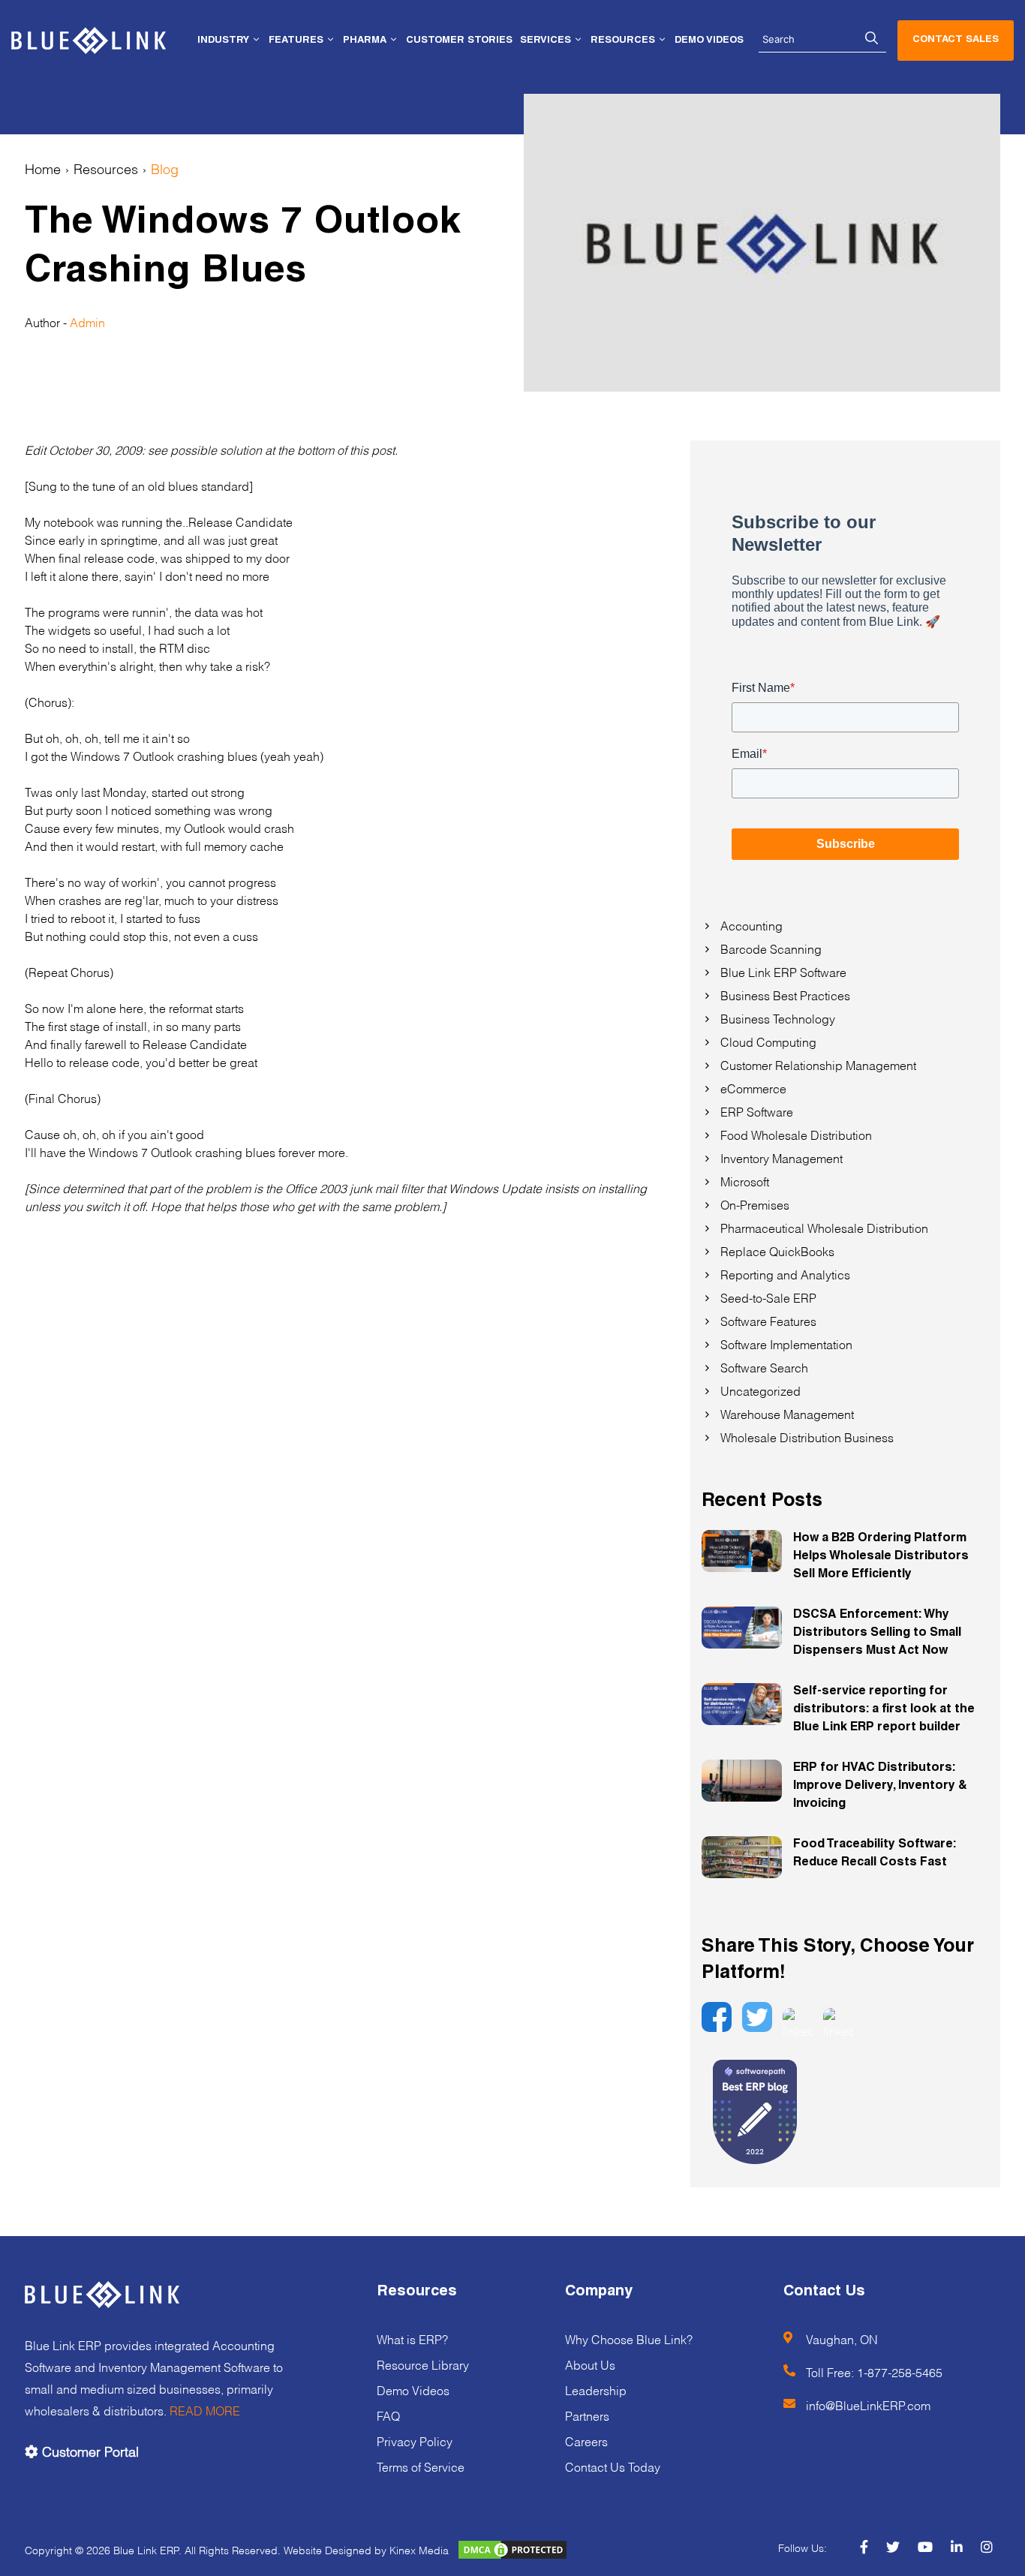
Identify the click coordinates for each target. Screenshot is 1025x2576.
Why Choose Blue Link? (629, 2339)
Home (43, 168)
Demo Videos (709, 41)
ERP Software (757, 1111)
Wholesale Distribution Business (807, 1437)
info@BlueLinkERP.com (868, 2405)
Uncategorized (760, 1390)
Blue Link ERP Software (783, 971)
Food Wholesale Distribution (796, 1134)
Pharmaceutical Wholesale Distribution (824, 1227)
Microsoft (745, 1181)
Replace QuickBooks (777, 1250)
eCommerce (753, 1088)
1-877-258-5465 (900, 2372)
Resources (106, 168)
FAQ (388, 2415)
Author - (47, 322)
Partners (587, 2415)
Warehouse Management (787, 1413)
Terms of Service (421, 2466)
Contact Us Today (613, 2466)
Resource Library (423, 2364)
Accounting (751, 925)
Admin (87, 322)
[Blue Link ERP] (89, 41)
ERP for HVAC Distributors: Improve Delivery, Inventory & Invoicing (880, 1787)
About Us (590, 2364)
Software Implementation (786, 1344)
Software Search (764, 1367)
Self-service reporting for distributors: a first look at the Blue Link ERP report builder (884, 1710)
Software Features (768, 1320)
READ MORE (205, 2410)
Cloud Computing (768, 1041)
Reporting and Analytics (785, 1274)
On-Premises (755, 1204)
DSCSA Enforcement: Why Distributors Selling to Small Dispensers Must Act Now (877, 1634)
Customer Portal (89, 2450)
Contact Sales (956, 40)
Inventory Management (782, 1157)
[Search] (872, 39)
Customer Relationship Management (818, 1064)
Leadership (596, 2390)
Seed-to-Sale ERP (768, 1297)
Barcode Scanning (771, 948)
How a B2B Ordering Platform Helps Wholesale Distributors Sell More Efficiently (881, 1557)
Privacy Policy (415, 2441)
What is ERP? (412, 2339)
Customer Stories (459, 41)
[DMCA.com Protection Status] (506, 2549)
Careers (586, 2441)
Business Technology (778, 1018)
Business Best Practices (785, 995)
